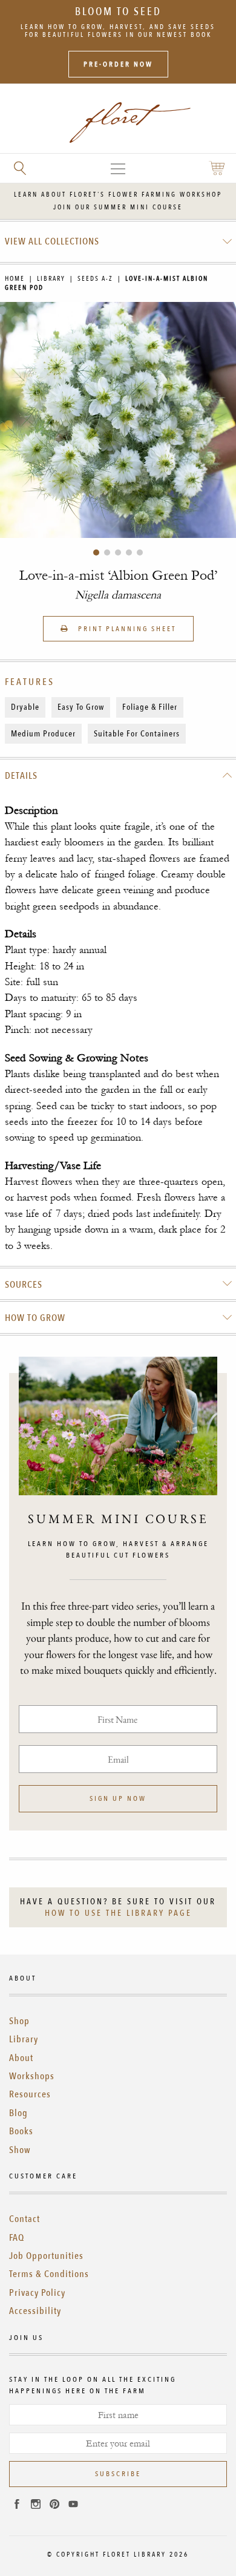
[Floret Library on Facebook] (17, 2506)
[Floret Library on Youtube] (73, 2506)
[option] (118, 420)
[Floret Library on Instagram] (36, 2506)
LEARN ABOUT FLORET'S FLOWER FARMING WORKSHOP (118, 195)
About (21, 2058)
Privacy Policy (37, 2293)
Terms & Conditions (49, 2274)
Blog (18, 2113)
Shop (19, 2021)
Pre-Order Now (118, 64)
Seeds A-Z (95, 279)
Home (15, 279)
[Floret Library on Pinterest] (54, 2506)
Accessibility (35, 2311)
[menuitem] (118, 241)
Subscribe (118, 2474)
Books (21, 2131)
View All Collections (52, 241)
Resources (30, 2094)
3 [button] (118, 552)
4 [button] (129, 552)
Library (51, 279)
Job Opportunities (46, 2256)
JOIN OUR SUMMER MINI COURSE (118, 207)
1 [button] (96, 552)
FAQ (17, 2238)
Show (20, 2150)
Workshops (32, 2076)
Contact (25, 2219)
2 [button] (107, 552)
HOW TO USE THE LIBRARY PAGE (118, 1913)
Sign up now (118, 1798)
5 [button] (140, 552)
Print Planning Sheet (126, 629)
